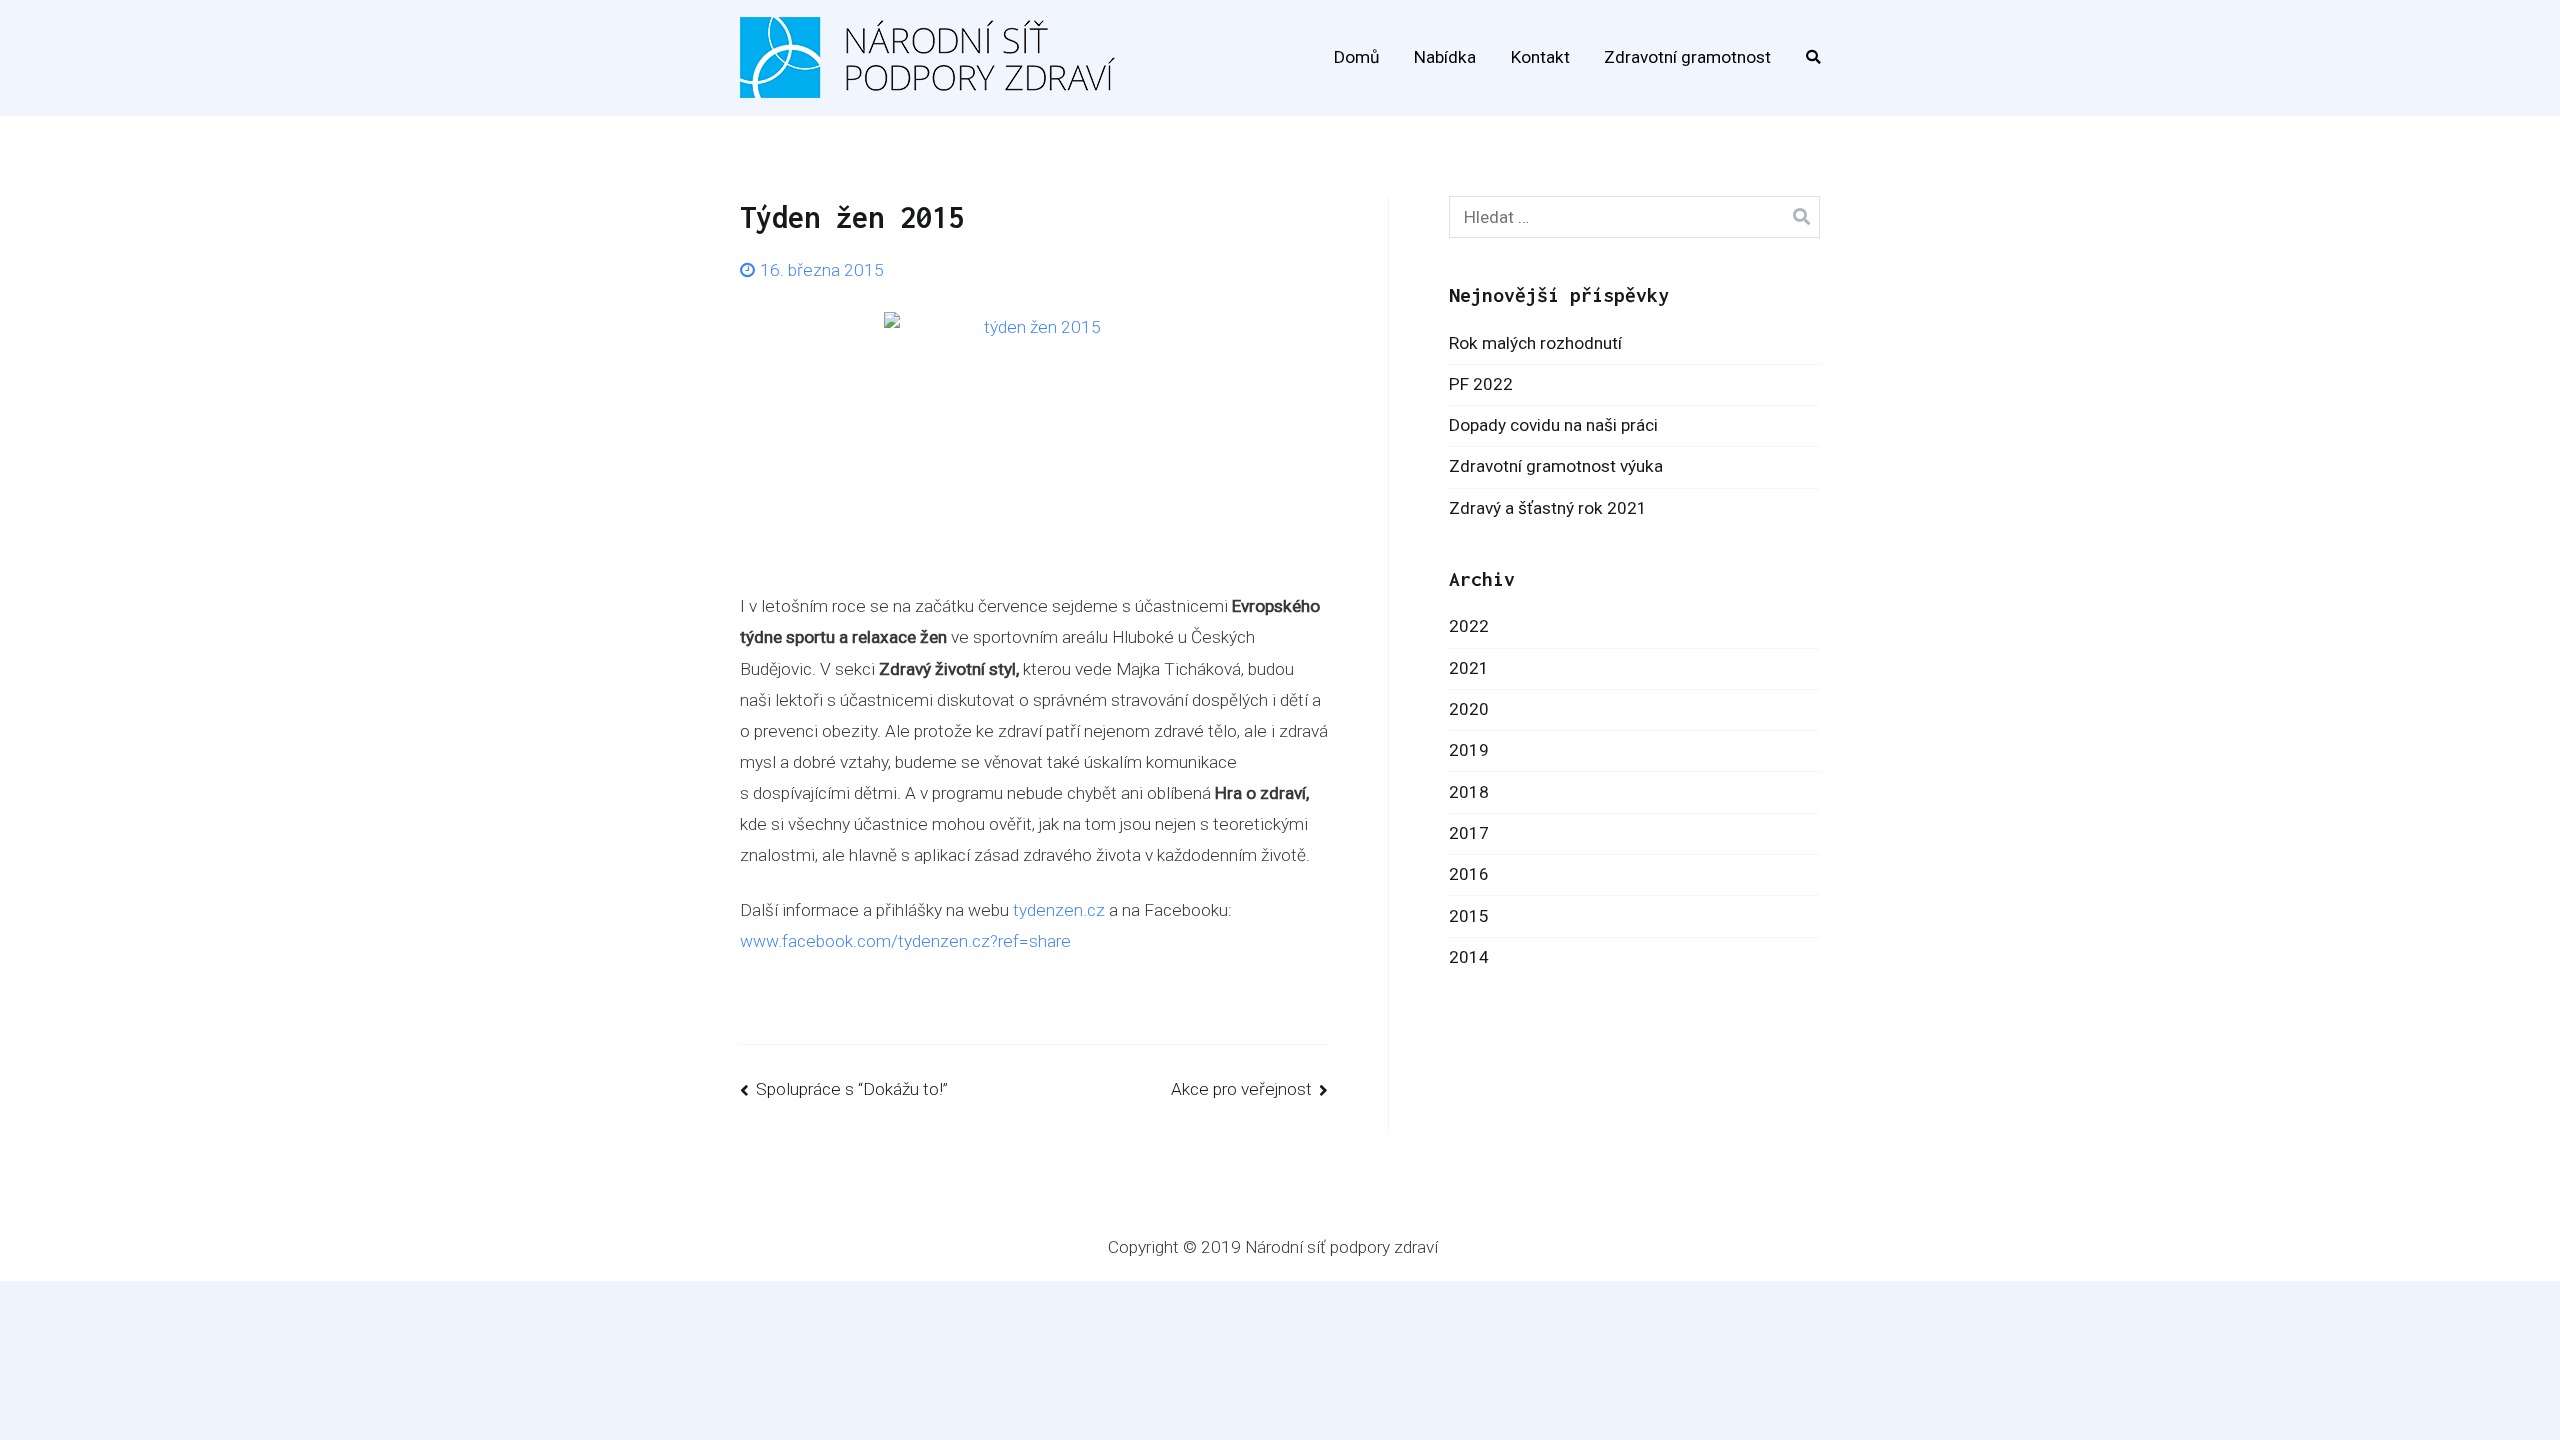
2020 (1469, 709)
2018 (1469, 792)
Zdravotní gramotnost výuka (1556, 466)
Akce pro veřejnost (1241, 1089)
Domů (1357, 57)
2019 (1469, 750)
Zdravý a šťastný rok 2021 (1548, 508)
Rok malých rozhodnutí (1535, 343)
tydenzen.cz (1059, 910)
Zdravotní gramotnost (1687, 57)
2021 (1469, 668)
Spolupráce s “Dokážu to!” (852, 1089)
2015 (1469, 916)
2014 (1469, 957)
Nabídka (1445, 57)
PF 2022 (1481, 384)
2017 (1469, 833)
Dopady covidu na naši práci (1553, 425)
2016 (1469, 874)
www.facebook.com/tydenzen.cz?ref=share (905, 941)
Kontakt (1540, 57)
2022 (1469, 626)
